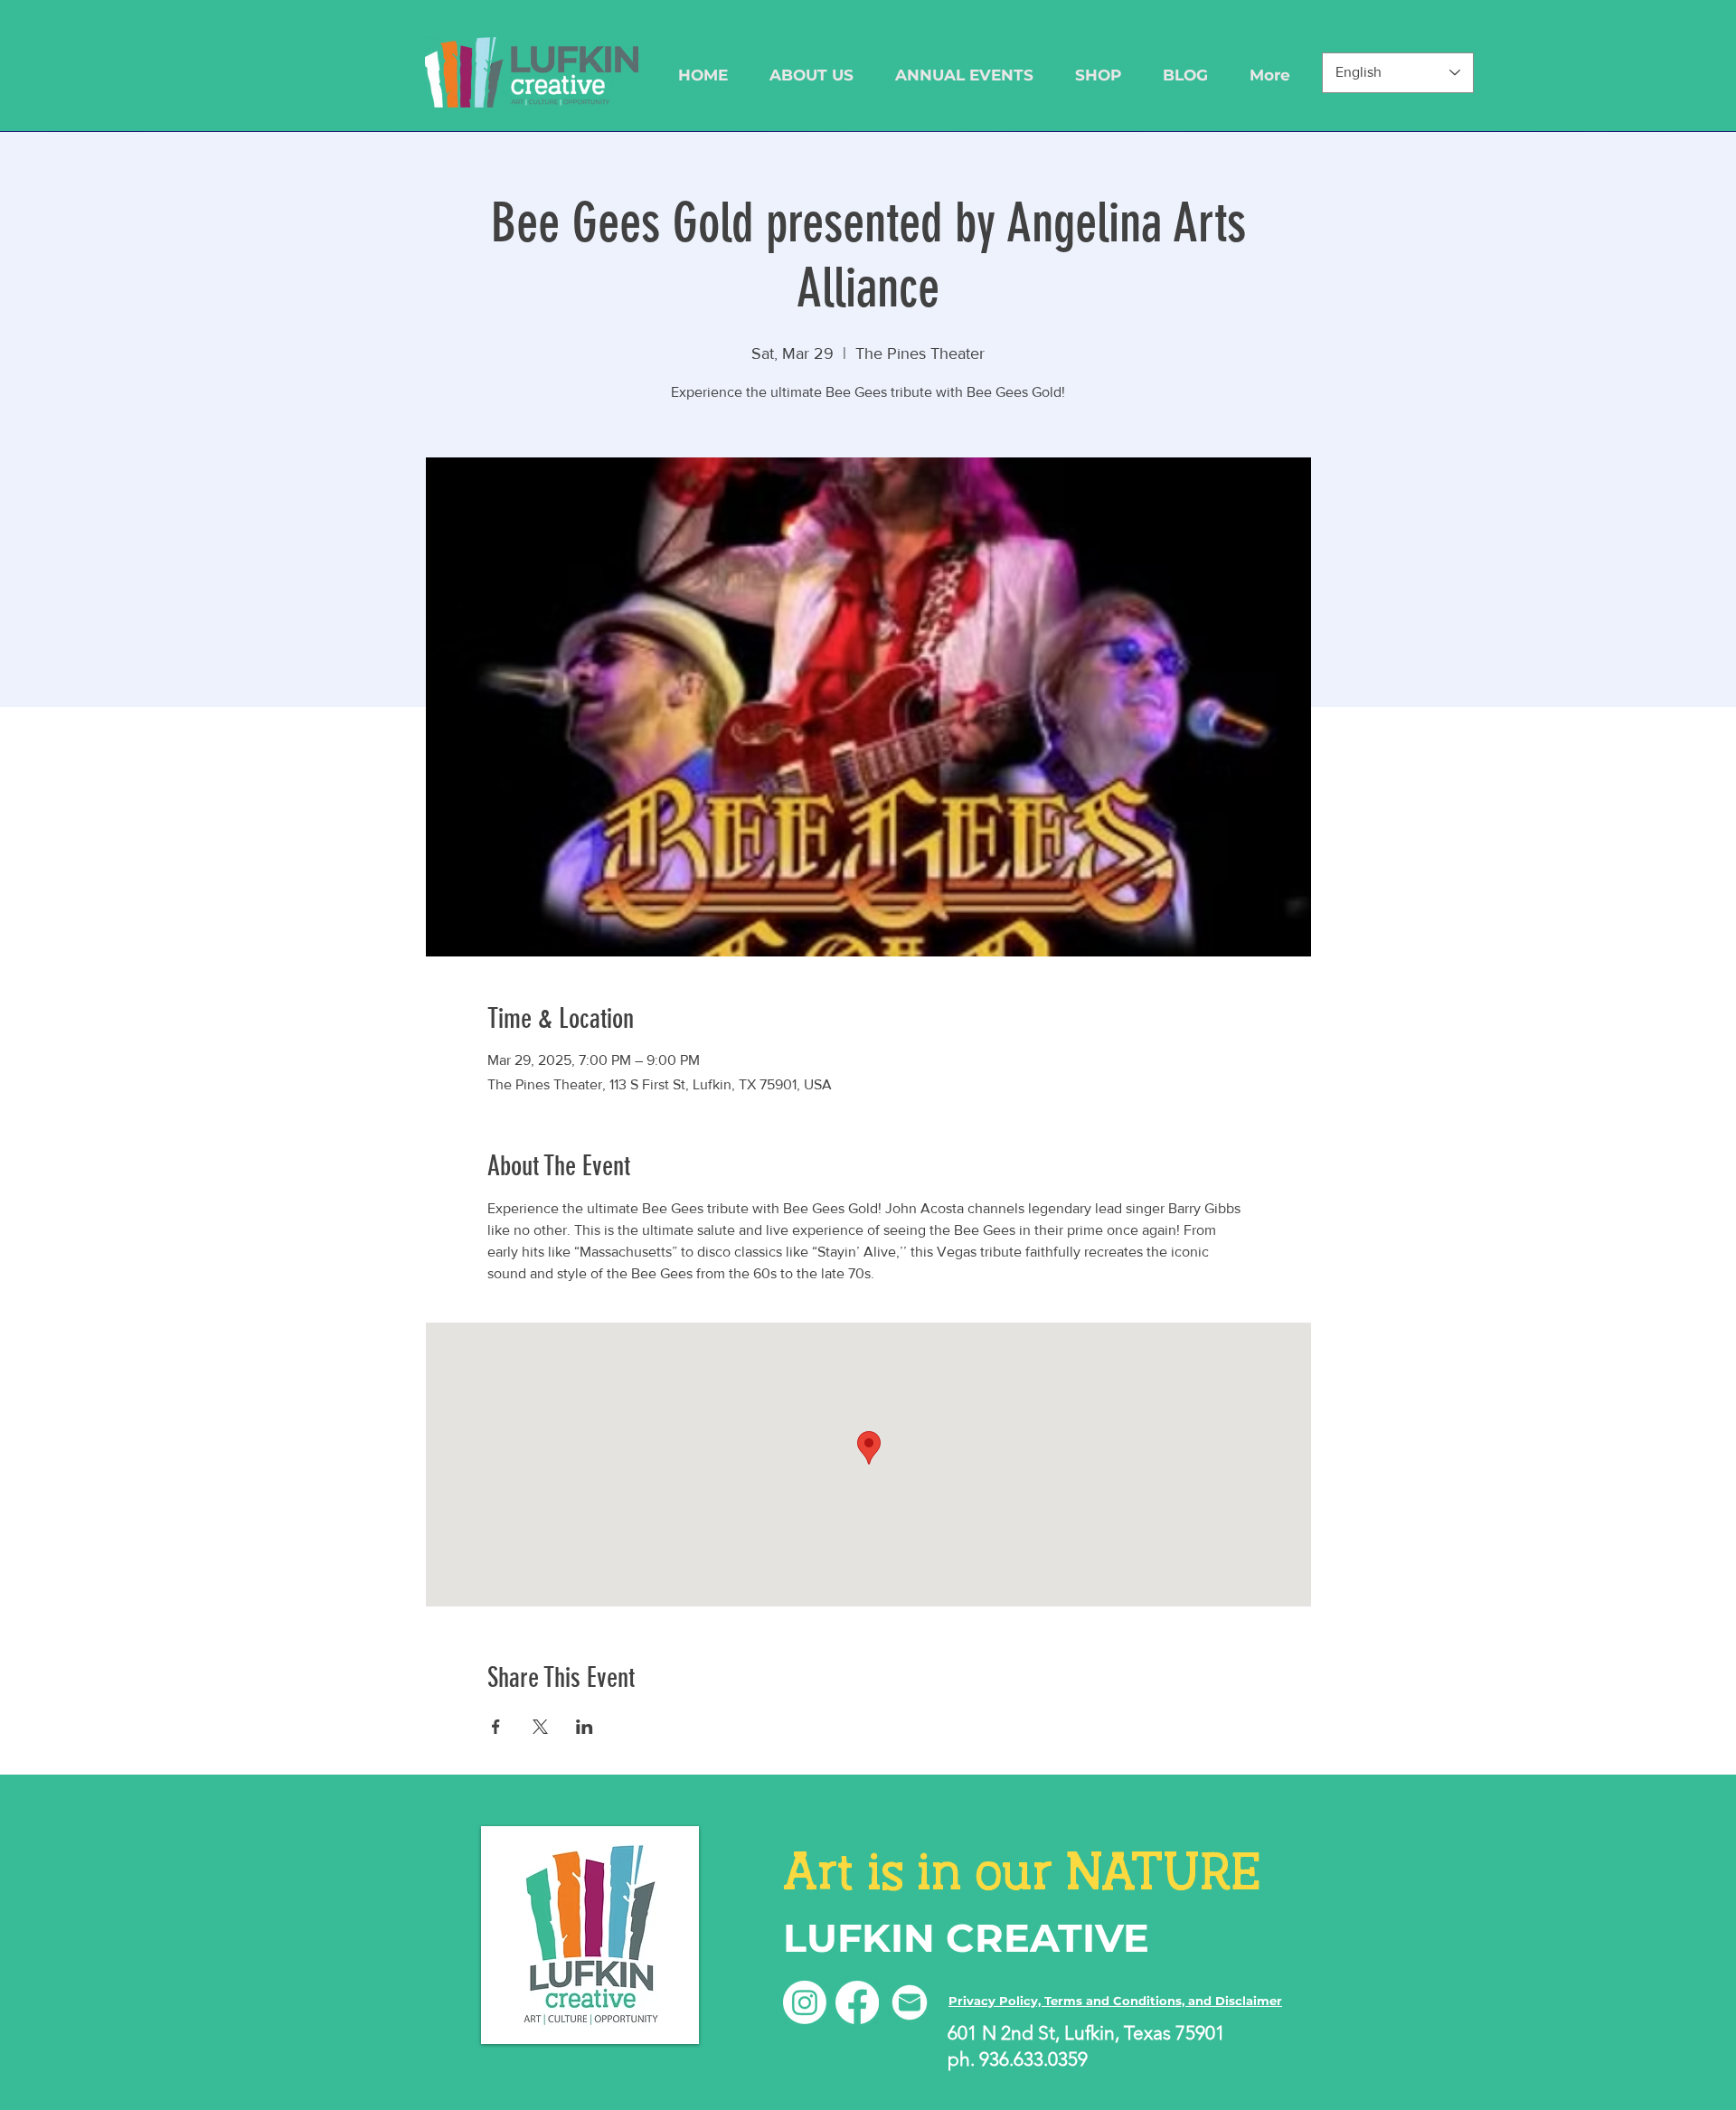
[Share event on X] (540, 1727)
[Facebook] (857, 2002)
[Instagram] (805, 2002)
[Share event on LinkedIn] (585, 1727)
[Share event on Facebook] (496, 1727)
